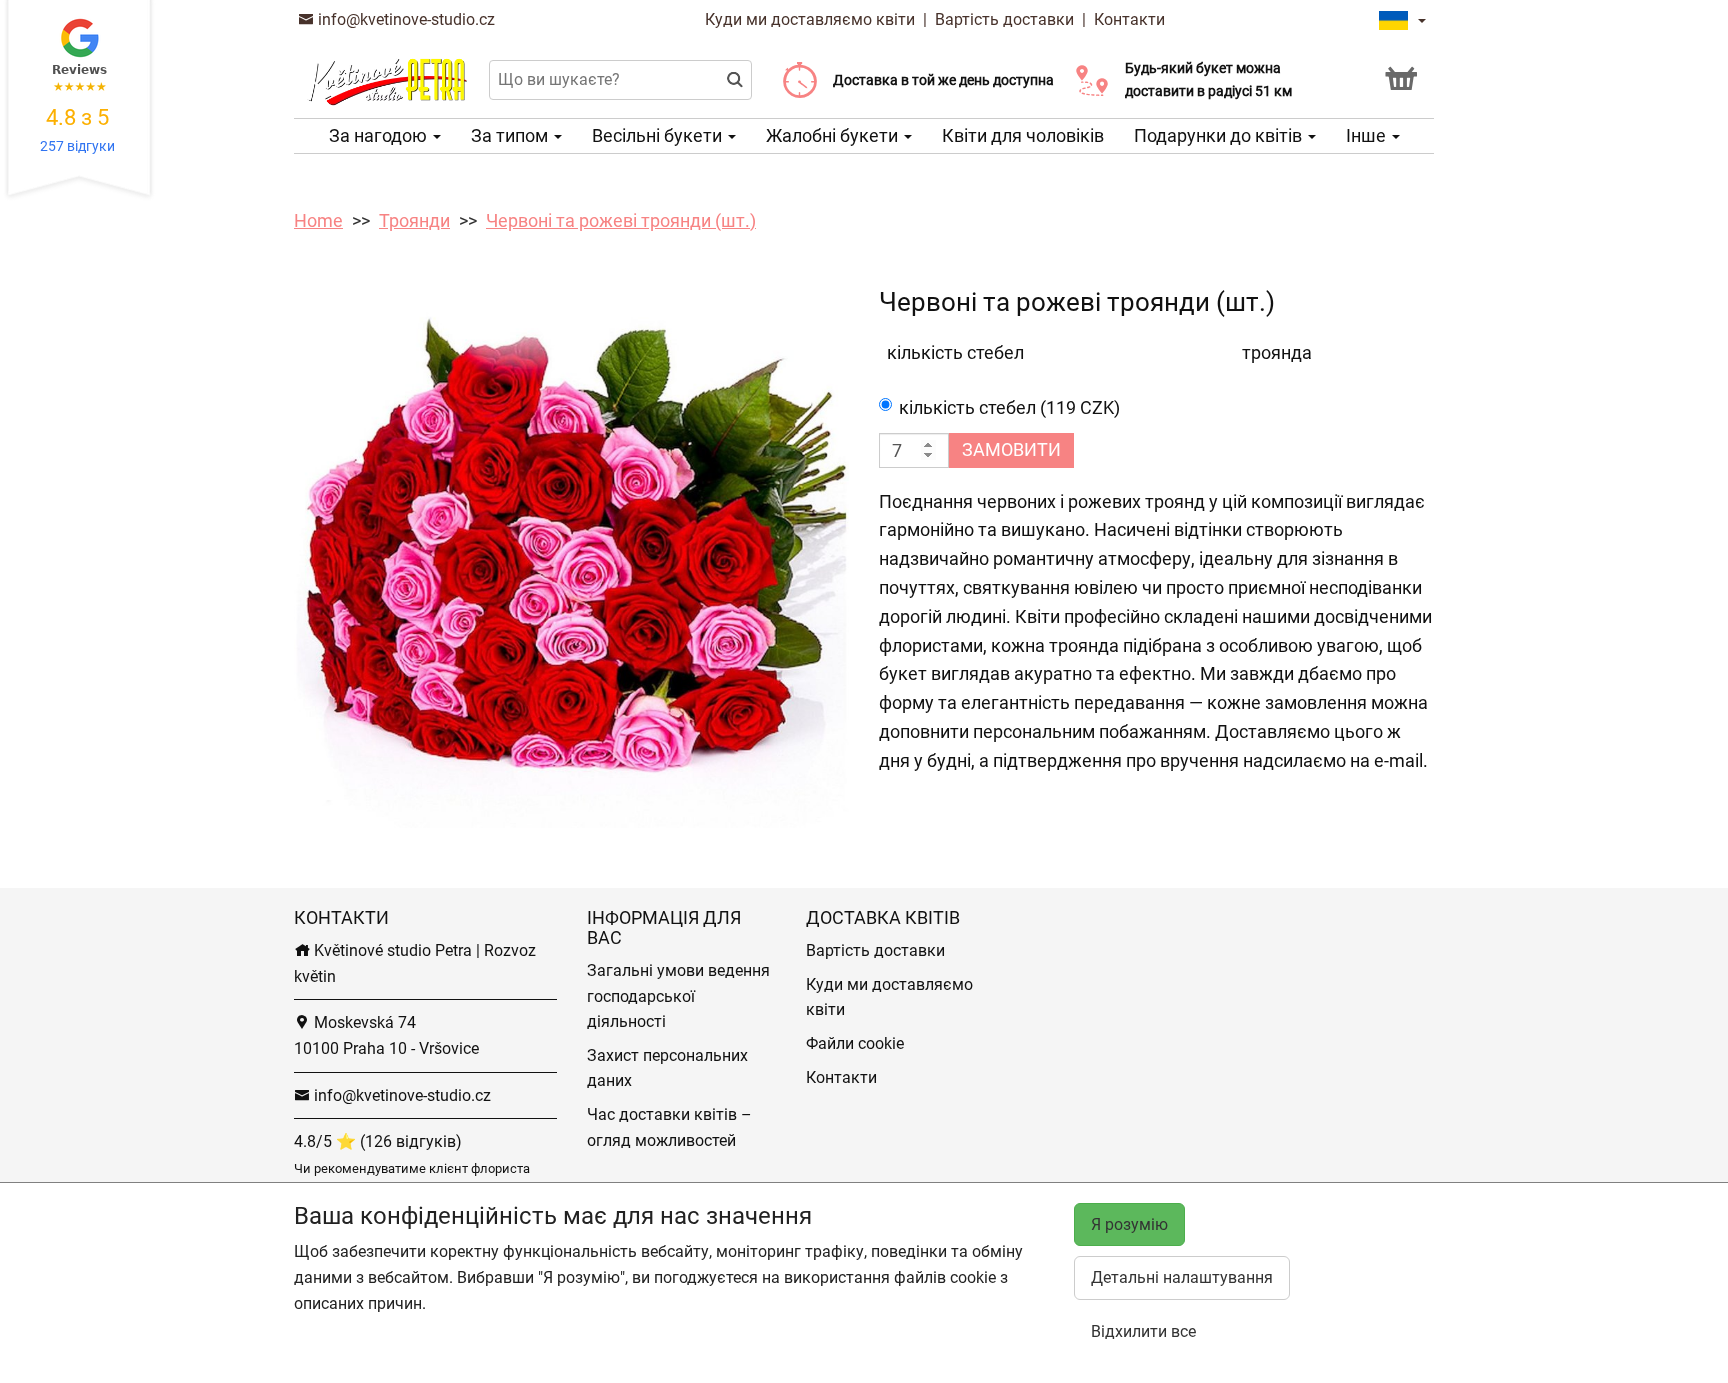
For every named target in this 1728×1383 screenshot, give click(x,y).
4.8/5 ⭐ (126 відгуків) (378, 1141)
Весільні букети (659, 135)
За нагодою (380, 135)
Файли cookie (855, 1043)
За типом (511, 135)
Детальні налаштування (1182, 1277)
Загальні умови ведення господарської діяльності (678, 996)
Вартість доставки (1004, 19)
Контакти (1129, 19)
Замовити (1011, 449)
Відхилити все (1143, 1331)
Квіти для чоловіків (1023, 135)
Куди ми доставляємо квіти (810, 19)
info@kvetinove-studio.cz (404, 19)
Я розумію (1129, 1224)
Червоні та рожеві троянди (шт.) (621, 220)
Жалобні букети (834, 135)
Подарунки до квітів (1220, 135)
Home (318, 220)
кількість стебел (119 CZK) (1009, 407)
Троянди (414, 220)
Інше (1368, 135)
